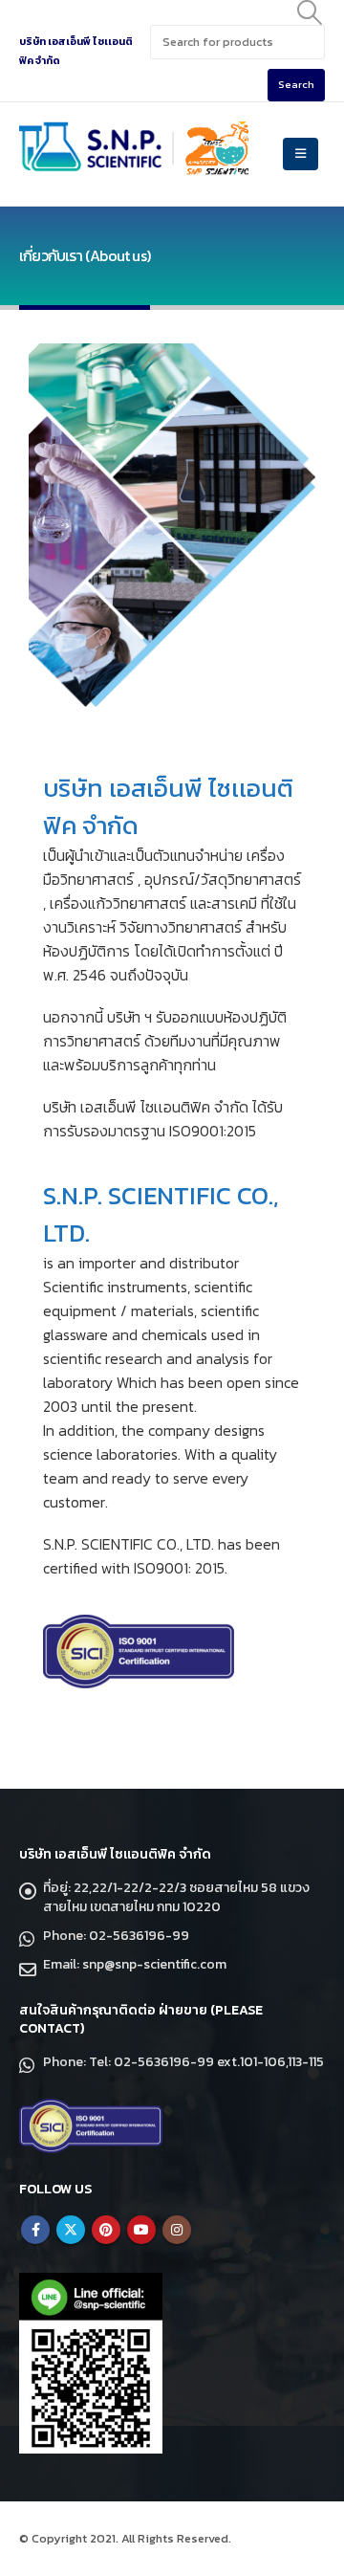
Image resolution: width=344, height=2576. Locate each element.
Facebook (35, 2230)
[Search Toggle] (310, 12)
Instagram (177, 2230)
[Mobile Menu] (301, 154)
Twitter (71, 2230)
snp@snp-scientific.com (154, 1964)
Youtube (141, 2230)
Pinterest (106, 2230)
